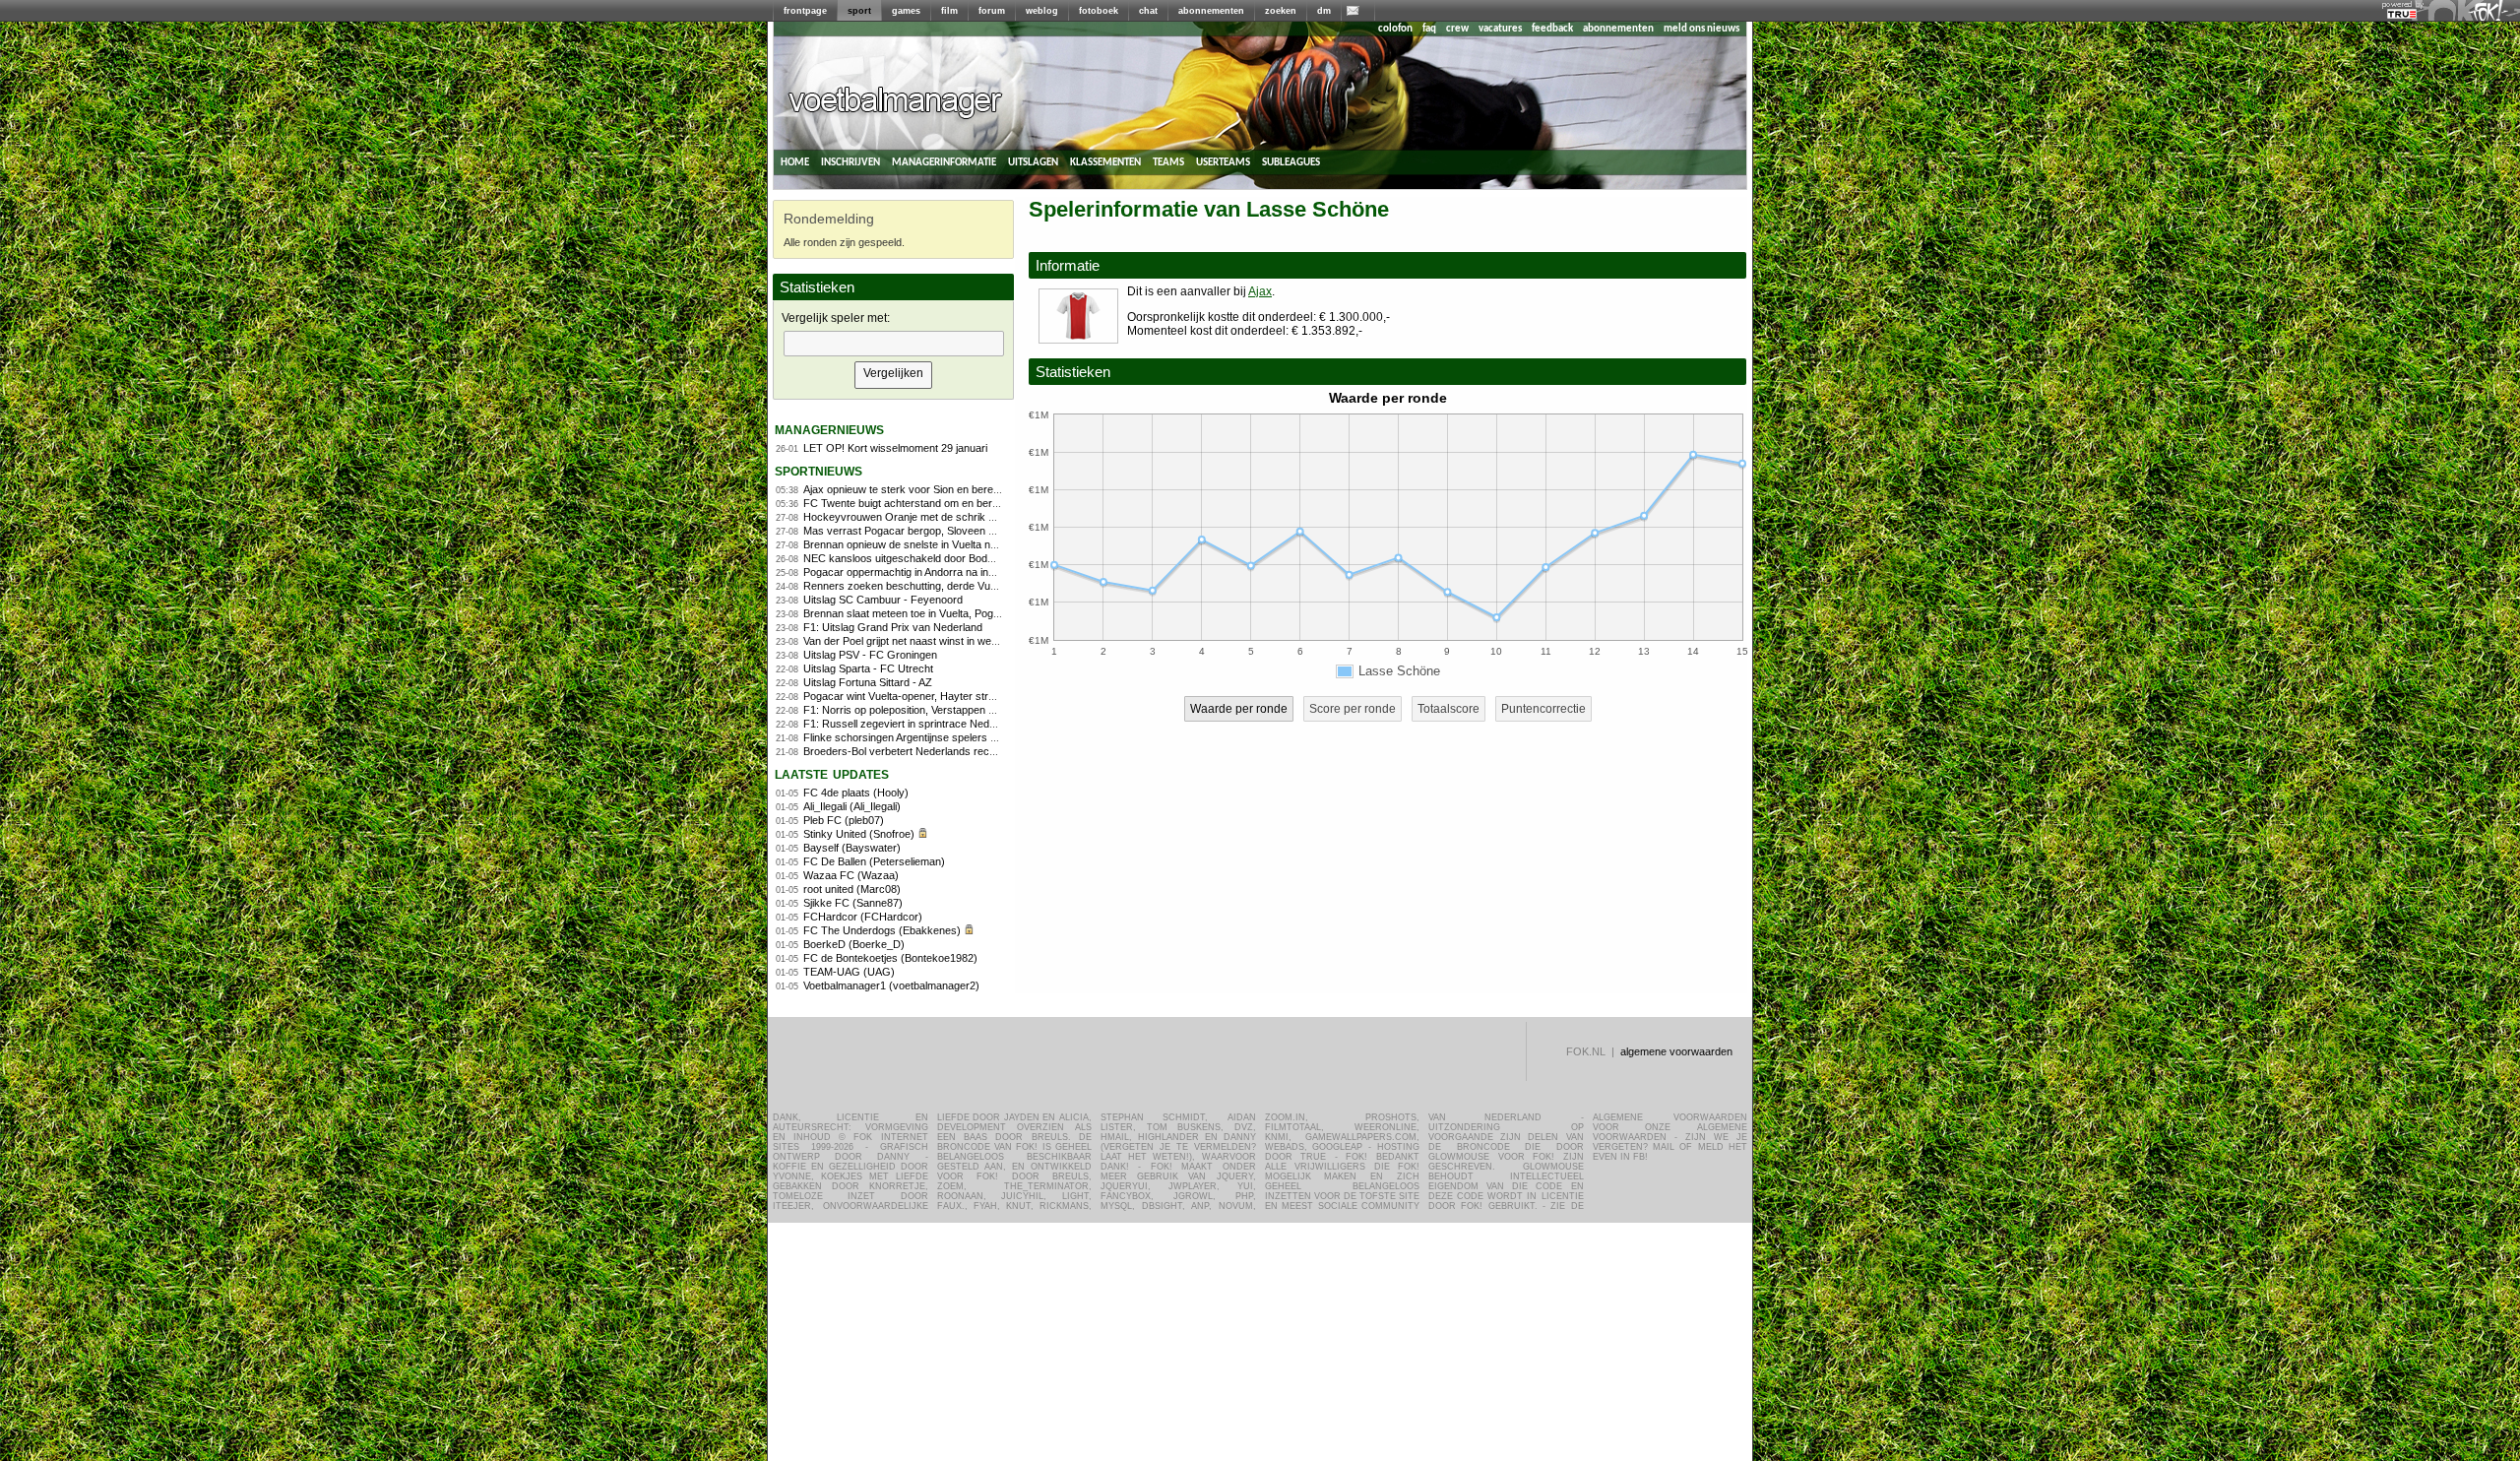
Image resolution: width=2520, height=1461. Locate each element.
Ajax (1260, 291)
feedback (1552, 29)
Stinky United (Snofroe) (859, 834)
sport (859, 11)
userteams (1223, 162)
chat (1148, 11)
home (795, 162)
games (906, 11)
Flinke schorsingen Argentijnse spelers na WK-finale (927, 737)
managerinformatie (944, 162)
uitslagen (1033, 162)
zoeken (1281, 11)
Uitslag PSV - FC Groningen (870, 655)
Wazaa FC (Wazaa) (851, 875)
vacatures (1500, 29)
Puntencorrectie (1543, 709)
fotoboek (1099, 11)
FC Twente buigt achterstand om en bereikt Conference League (955, 503)
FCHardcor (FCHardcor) (863, 917)
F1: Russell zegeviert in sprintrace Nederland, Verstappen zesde (957, 724)
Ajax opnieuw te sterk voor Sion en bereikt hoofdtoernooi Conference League (986, 489)
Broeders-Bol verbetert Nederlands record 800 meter (930, 751)
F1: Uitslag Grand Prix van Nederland (893, 627)
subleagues (1291, 162)
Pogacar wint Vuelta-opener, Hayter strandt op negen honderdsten (961, 696)
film (949, 11)
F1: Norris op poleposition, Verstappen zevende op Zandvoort (950, 710)
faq (1429, 29)
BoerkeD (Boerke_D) (854, 944)
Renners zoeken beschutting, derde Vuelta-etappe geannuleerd (954, 586)
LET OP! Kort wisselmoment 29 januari (895, 448)
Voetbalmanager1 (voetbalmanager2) (891, 985)
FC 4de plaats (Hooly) (856, 793)
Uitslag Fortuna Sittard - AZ (868, 682)
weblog (1042, 11)
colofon (1395, 29)
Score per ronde (1353, 709)
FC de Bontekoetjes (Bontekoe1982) (890, 958)
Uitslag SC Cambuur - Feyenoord (883, 600)
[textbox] (894, 344)
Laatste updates (832, 773)
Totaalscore (1449, 709)
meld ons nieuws (1701, 29)
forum (992, 11)
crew (1457, 29)
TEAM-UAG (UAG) (849, 972)
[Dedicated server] (2403, 15)
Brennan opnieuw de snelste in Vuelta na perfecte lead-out (942, 544)
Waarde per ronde (1239, 709)
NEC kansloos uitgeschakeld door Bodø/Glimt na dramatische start (963, 558)
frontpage (805, 11)
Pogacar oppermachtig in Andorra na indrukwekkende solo (943, 572)
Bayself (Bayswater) (852, 848)
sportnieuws (819, 470)
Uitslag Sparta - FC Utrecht (868, 668)
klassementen (1105, 162)
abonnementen (1211, 11)
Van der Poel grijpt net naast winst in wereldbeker (920, 641)
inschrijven (850, 162)
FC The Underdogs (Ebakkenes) (882, 930)
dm (1324, 11)
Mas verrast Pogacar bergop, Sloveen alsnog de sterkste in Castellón (969, 531)
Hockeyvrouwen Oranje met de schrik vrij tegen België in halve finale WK (976, 517)
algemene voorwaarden (1676, 1051)
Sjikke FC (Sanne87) (853, 903)
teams (1168, 162)
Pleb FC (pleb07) (844, 820)
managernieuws (829, 429)
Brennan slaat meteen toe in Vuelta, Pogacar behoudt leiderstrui (954, 613)
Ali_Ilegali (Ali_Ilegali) (852, 806)
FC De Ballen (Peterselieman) (874, 861)
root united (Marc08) (852, 889)
